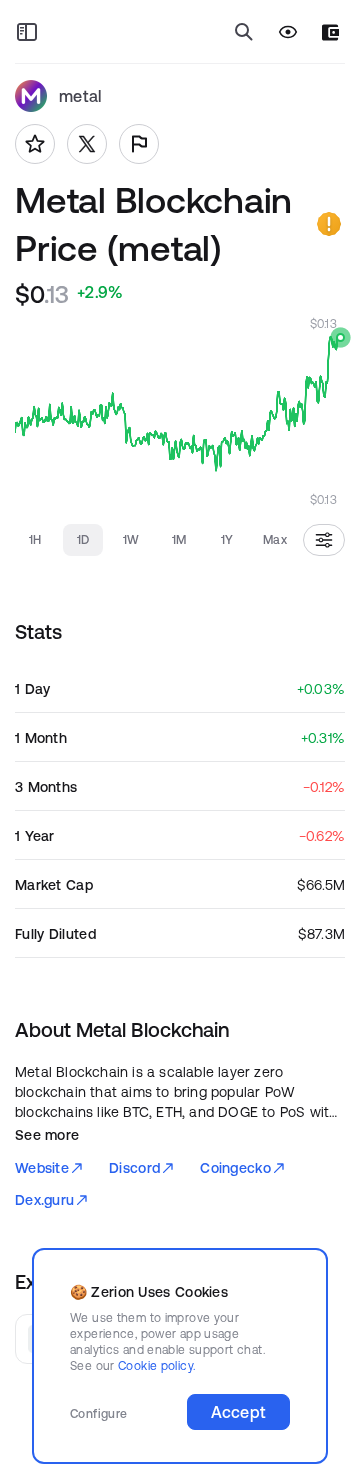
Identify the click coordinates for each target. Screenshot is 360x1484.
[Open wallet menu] (330, 32)
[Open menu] (27, 32)
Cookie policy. (156, 1365)
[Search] (244, 32)
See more (47, 1135)
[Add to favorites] (35, 144)
